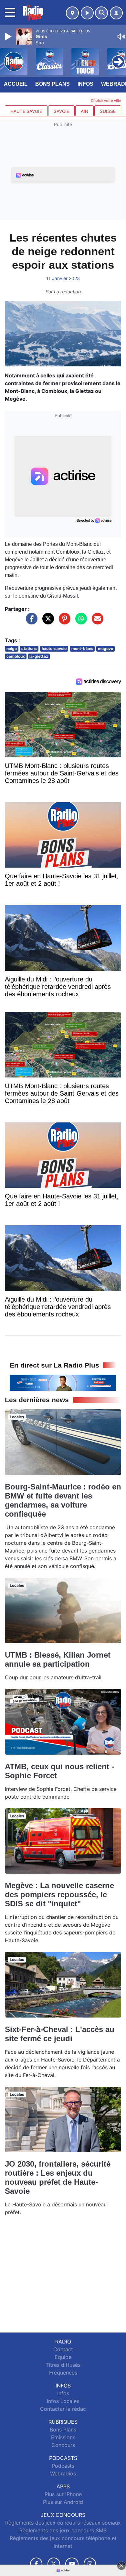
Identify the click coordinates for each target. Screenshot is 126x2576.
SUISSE (108, 111)
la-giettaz (39, 656)
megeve (105, 649)
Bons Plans (52, 84)
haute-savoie (54, 649)
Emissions (63, 2437)
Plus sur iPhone (63, 2494)
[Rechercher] (101, 13)
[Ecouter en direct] (87, 13)
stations (29, 649)
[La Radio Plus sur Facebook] (36, 2564)
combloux (16, 656)
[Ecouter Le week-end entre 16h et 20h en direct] (63, 1382)
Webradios (63, 2473)
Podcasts (63, 2466)
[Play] (9, 37)
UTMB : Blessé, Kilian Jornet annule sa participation (58, 1659)
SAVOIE (61, 111)
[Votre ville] (72, 13)
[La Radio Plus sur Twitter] (54, 2564)
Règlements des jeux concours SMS (63, 2530)
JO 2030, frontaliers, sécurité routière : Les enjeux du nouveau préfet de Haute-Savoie (58, 2177)
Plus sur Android (63, 2502)
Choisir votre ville (106, 101)
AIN (84, 111)
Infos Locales (63, 2401)
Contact (63, 2349)
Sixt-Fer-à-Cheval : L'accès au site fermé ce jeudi (60, 2034)
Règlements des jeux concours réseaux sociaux (63, 2523)
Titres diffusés (63, 2365)
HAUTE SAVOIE (26, 111)
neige (12, 649)
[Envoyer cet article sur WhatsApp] (79, 622)
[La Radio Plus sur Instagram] (90, 2564)
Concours (63, 2445)
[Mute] (121, 37)
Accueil (16, 84)
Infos (85, 84)
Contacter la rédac (63, 2409)
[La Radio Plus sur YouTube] (72, 2564)
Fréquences (63, 2373)
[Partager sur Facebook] (30, 622)
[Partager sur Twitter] (47, 622)
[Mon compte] (116, 13)
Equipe (63, 2357)
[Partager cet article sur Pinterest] (63, 622)
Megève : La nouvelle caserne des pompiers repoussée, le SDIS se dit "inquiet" (59, 1894)
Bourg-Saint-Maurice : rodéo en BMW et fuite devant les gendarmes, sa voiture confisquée (63, 1500)
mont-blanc (82, 649)
